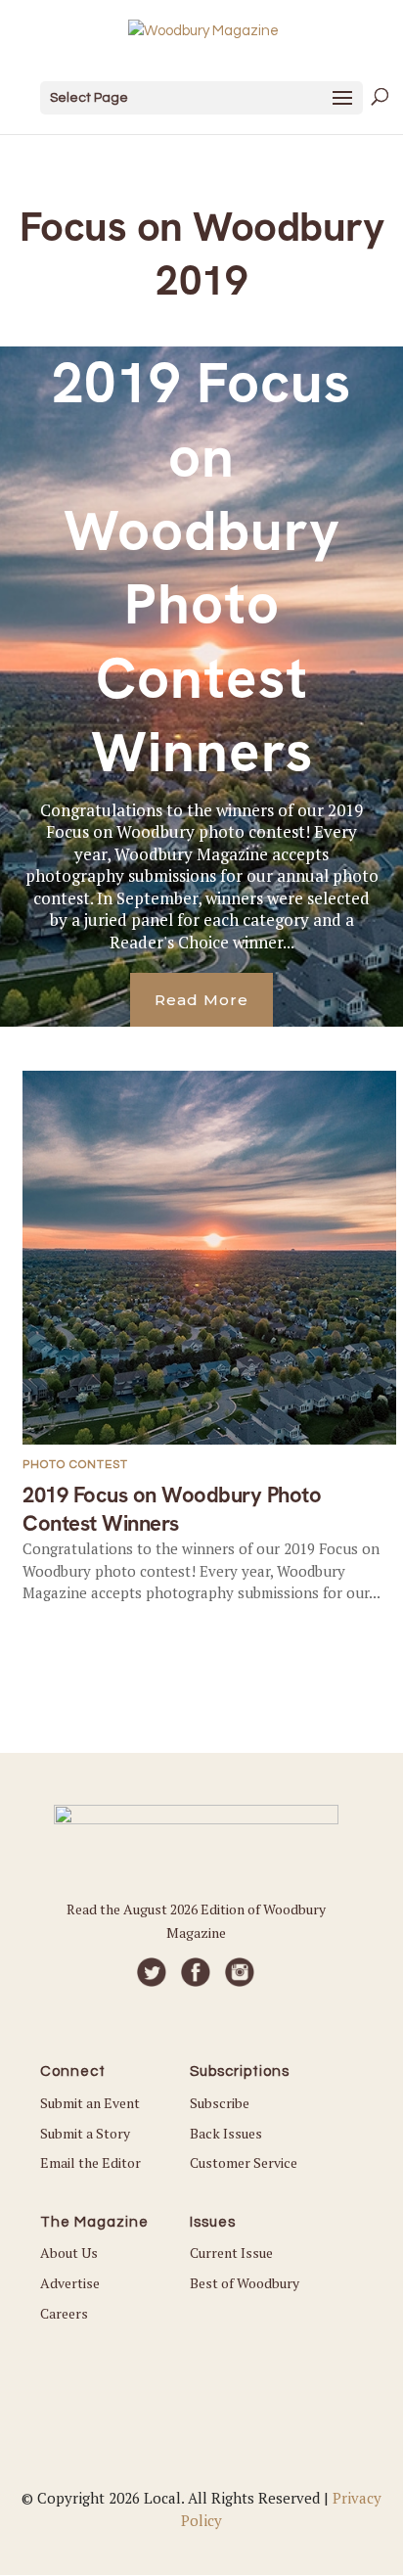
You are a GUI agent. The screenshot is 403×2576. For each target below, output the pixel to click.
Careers (64, 2313)
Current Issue (231, 2253)
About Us (69, 2253)
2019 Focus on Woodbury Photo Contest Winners (201, 567)
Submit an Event (90, 2103)
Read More (201, 1000)
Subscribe (220, 2103)
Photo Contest (75, 1465)
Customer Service (244, 2162)
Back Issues (226, 2133)
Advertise (70, 2283)
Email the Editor (90, 2162)
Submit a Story (85, 2133)
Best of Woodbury (245, 2283)
